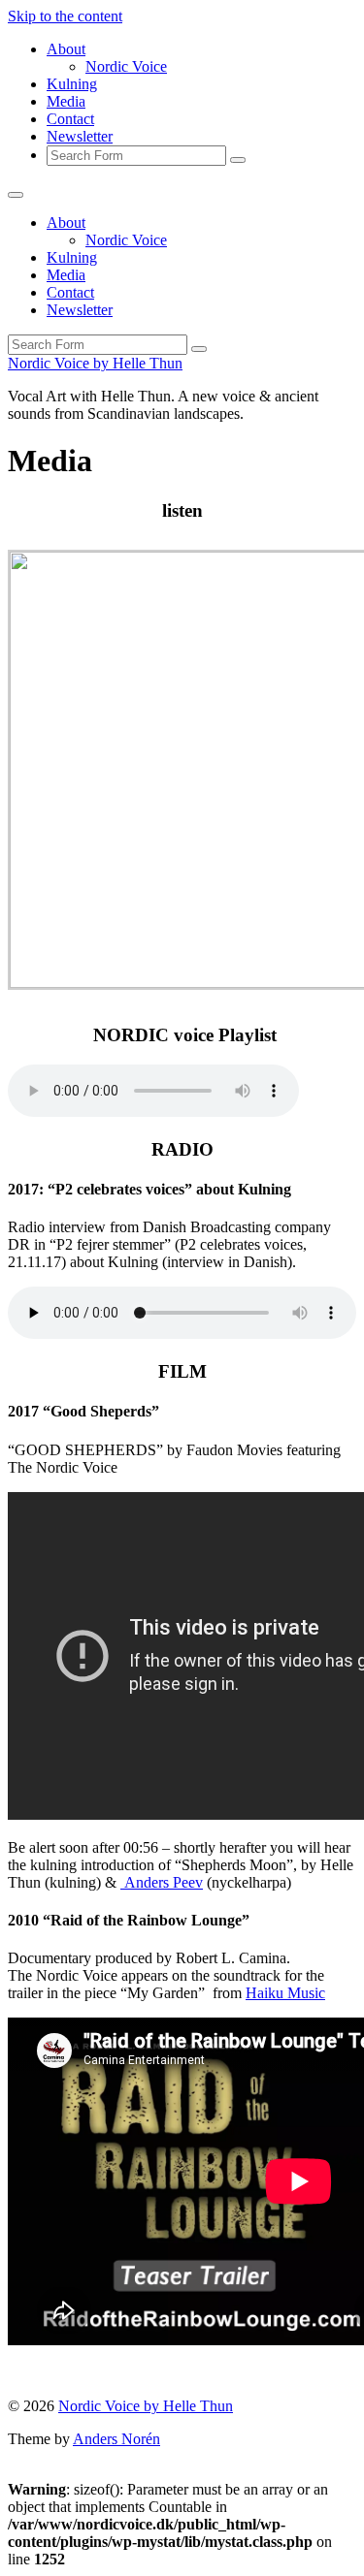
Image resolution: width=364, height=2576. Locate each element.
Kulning (72, 84)
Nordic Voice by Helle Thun (95, 363)
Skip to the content (65, 16)
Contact (70, 119)
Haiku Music (285, 1993)
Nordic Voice (126, 66)
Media (66, 101)
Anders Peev (162, 1882)
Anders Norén (116, 2439)
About (66, 49)
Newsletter (80, 136)
